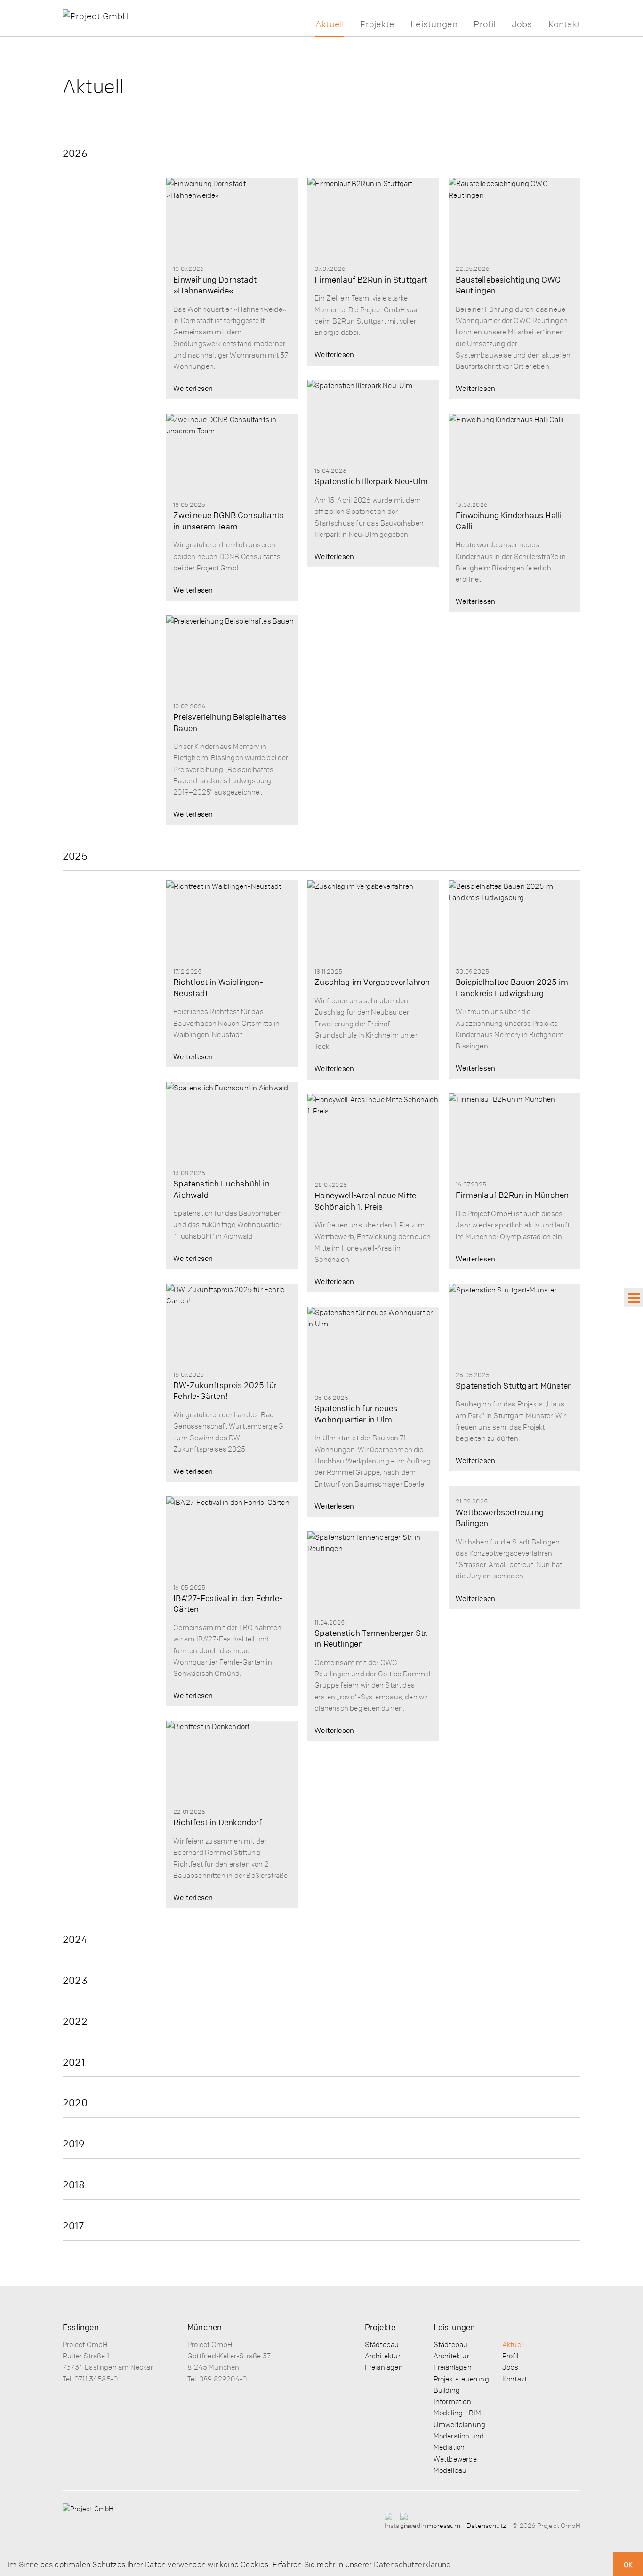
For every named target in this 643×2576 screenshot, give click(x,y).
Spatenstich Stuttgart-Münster (513, 1386)
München (205, 2327)
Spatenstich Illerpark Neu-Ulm (371, 481)
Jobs (522, 24)
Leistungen (434, 24)
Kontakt (564, 24)
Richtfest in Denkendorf (217, 1822)
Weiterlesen (193, 388)
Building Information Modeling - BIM (458, 2401)
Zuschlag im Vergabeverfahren (372, 982)
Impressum (443, 2525)
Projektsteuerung (461, 2379)
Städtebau (382, 2344)
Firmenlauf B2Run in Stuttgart (371, 280)
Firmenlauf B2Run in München (512, 1195)
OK (628, 2564)
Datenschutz (486, 2525)
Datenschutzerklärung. (413, 2564)
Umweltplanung (459, 2424)
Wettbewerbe (455, 2459)
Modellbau (450, 2470)
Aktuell (330, 24)
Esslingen (81, 2327)
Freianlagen (384, 2367)
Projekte (378, 24)
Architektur (383, 2356)
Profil (484, 24)
